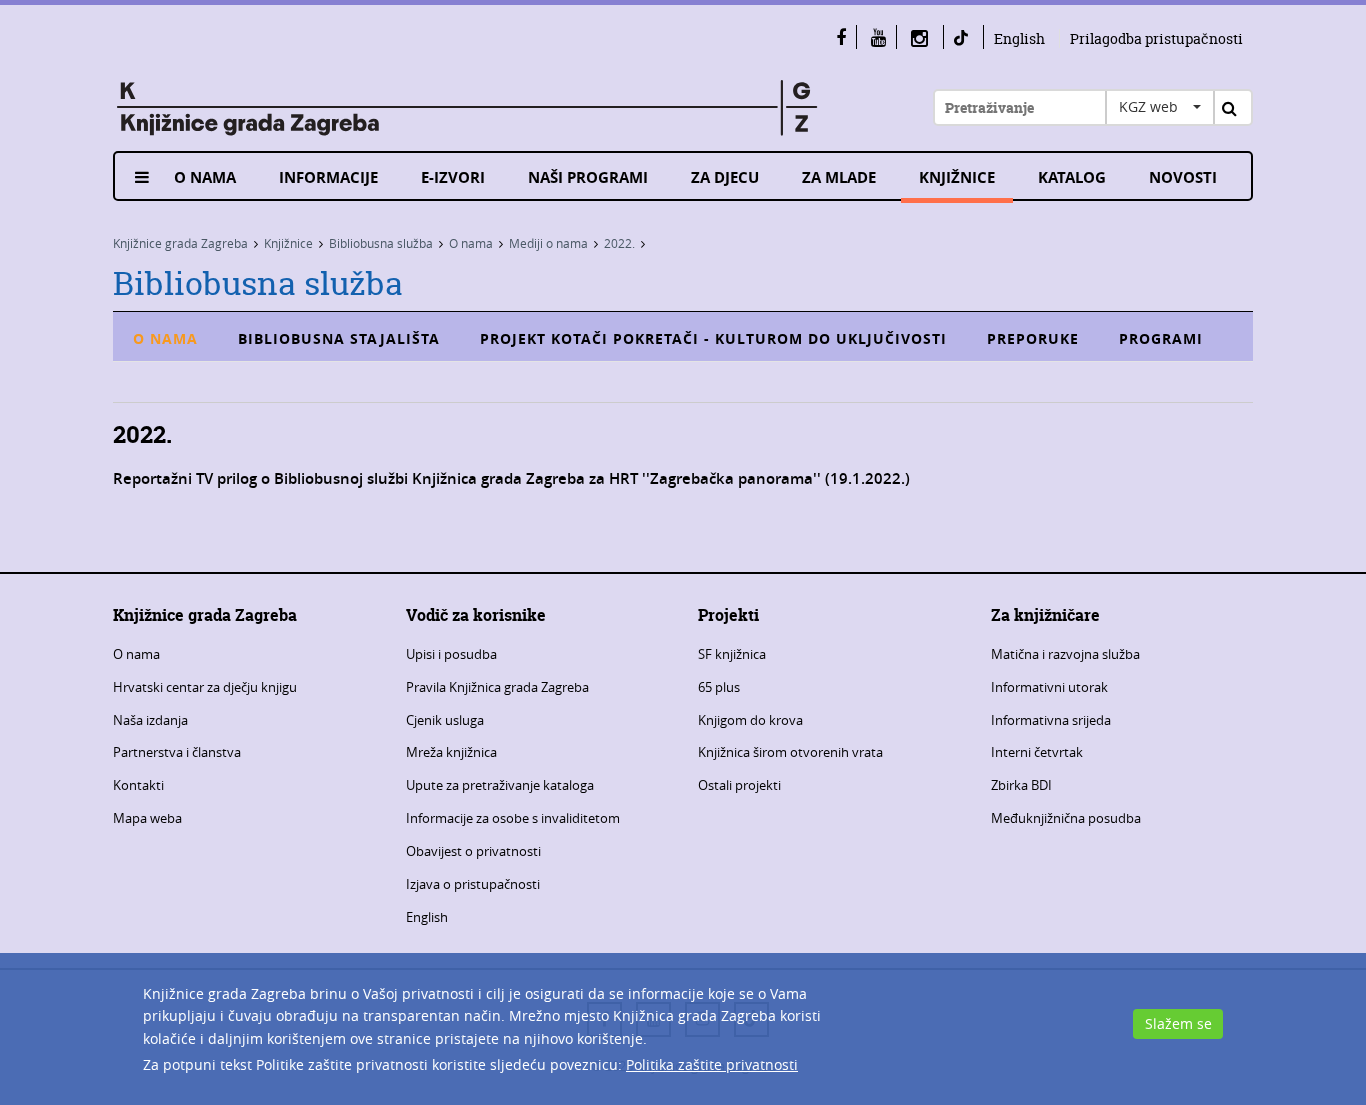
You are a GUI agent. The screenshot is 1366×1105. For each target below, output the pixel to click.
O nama (205, 177)
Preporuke (1033, 338)
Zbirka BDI (1021, 785)
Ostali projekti (739, 785)
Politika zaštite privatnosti (712, 1064)
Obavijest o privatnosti (473, 851)
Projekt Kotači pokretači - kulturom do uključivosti (713, 338)
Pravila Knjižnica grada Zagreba (497, 687)
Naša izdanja (150, 720)
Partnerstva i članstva (177, 752)
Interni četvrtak (1037, 752)
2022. (619, 243)
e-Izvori (453, 177)
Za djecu (725, 177)
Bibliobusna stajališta (339, 338)
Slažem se (1178, 1023)
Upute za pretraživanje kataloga (500, 785)
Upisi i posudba (451, 654)
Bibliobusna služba (381, 243)
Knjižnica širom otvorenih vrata (790, 752)
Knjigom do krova (750, 720)
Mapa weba (147, 818)
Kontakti (138, 785)
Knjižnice (957, 177)
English (1019, 38)
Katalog (1072, 177)
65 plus (719, 687)
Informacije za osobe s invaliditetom (513, 818)
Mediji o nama (548, 243)
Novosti (1183, 177)
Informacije (328, 177)
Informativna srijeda (1051, 720)
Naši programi (588, 177)
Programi (1161, 338)
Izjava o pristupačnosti (473, 884)
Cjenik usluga (445, 720)
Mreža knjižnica (451, 752)
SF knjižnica (732, 654)
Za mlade (839, 177)
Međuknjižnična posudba (1066, 818)
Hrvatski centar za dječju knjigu (205, 687)
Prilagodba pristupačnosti (1156, 38)
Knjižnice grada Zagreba (180, 243)
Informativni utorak (1049, 687)
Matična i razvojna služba (1065, 654)
